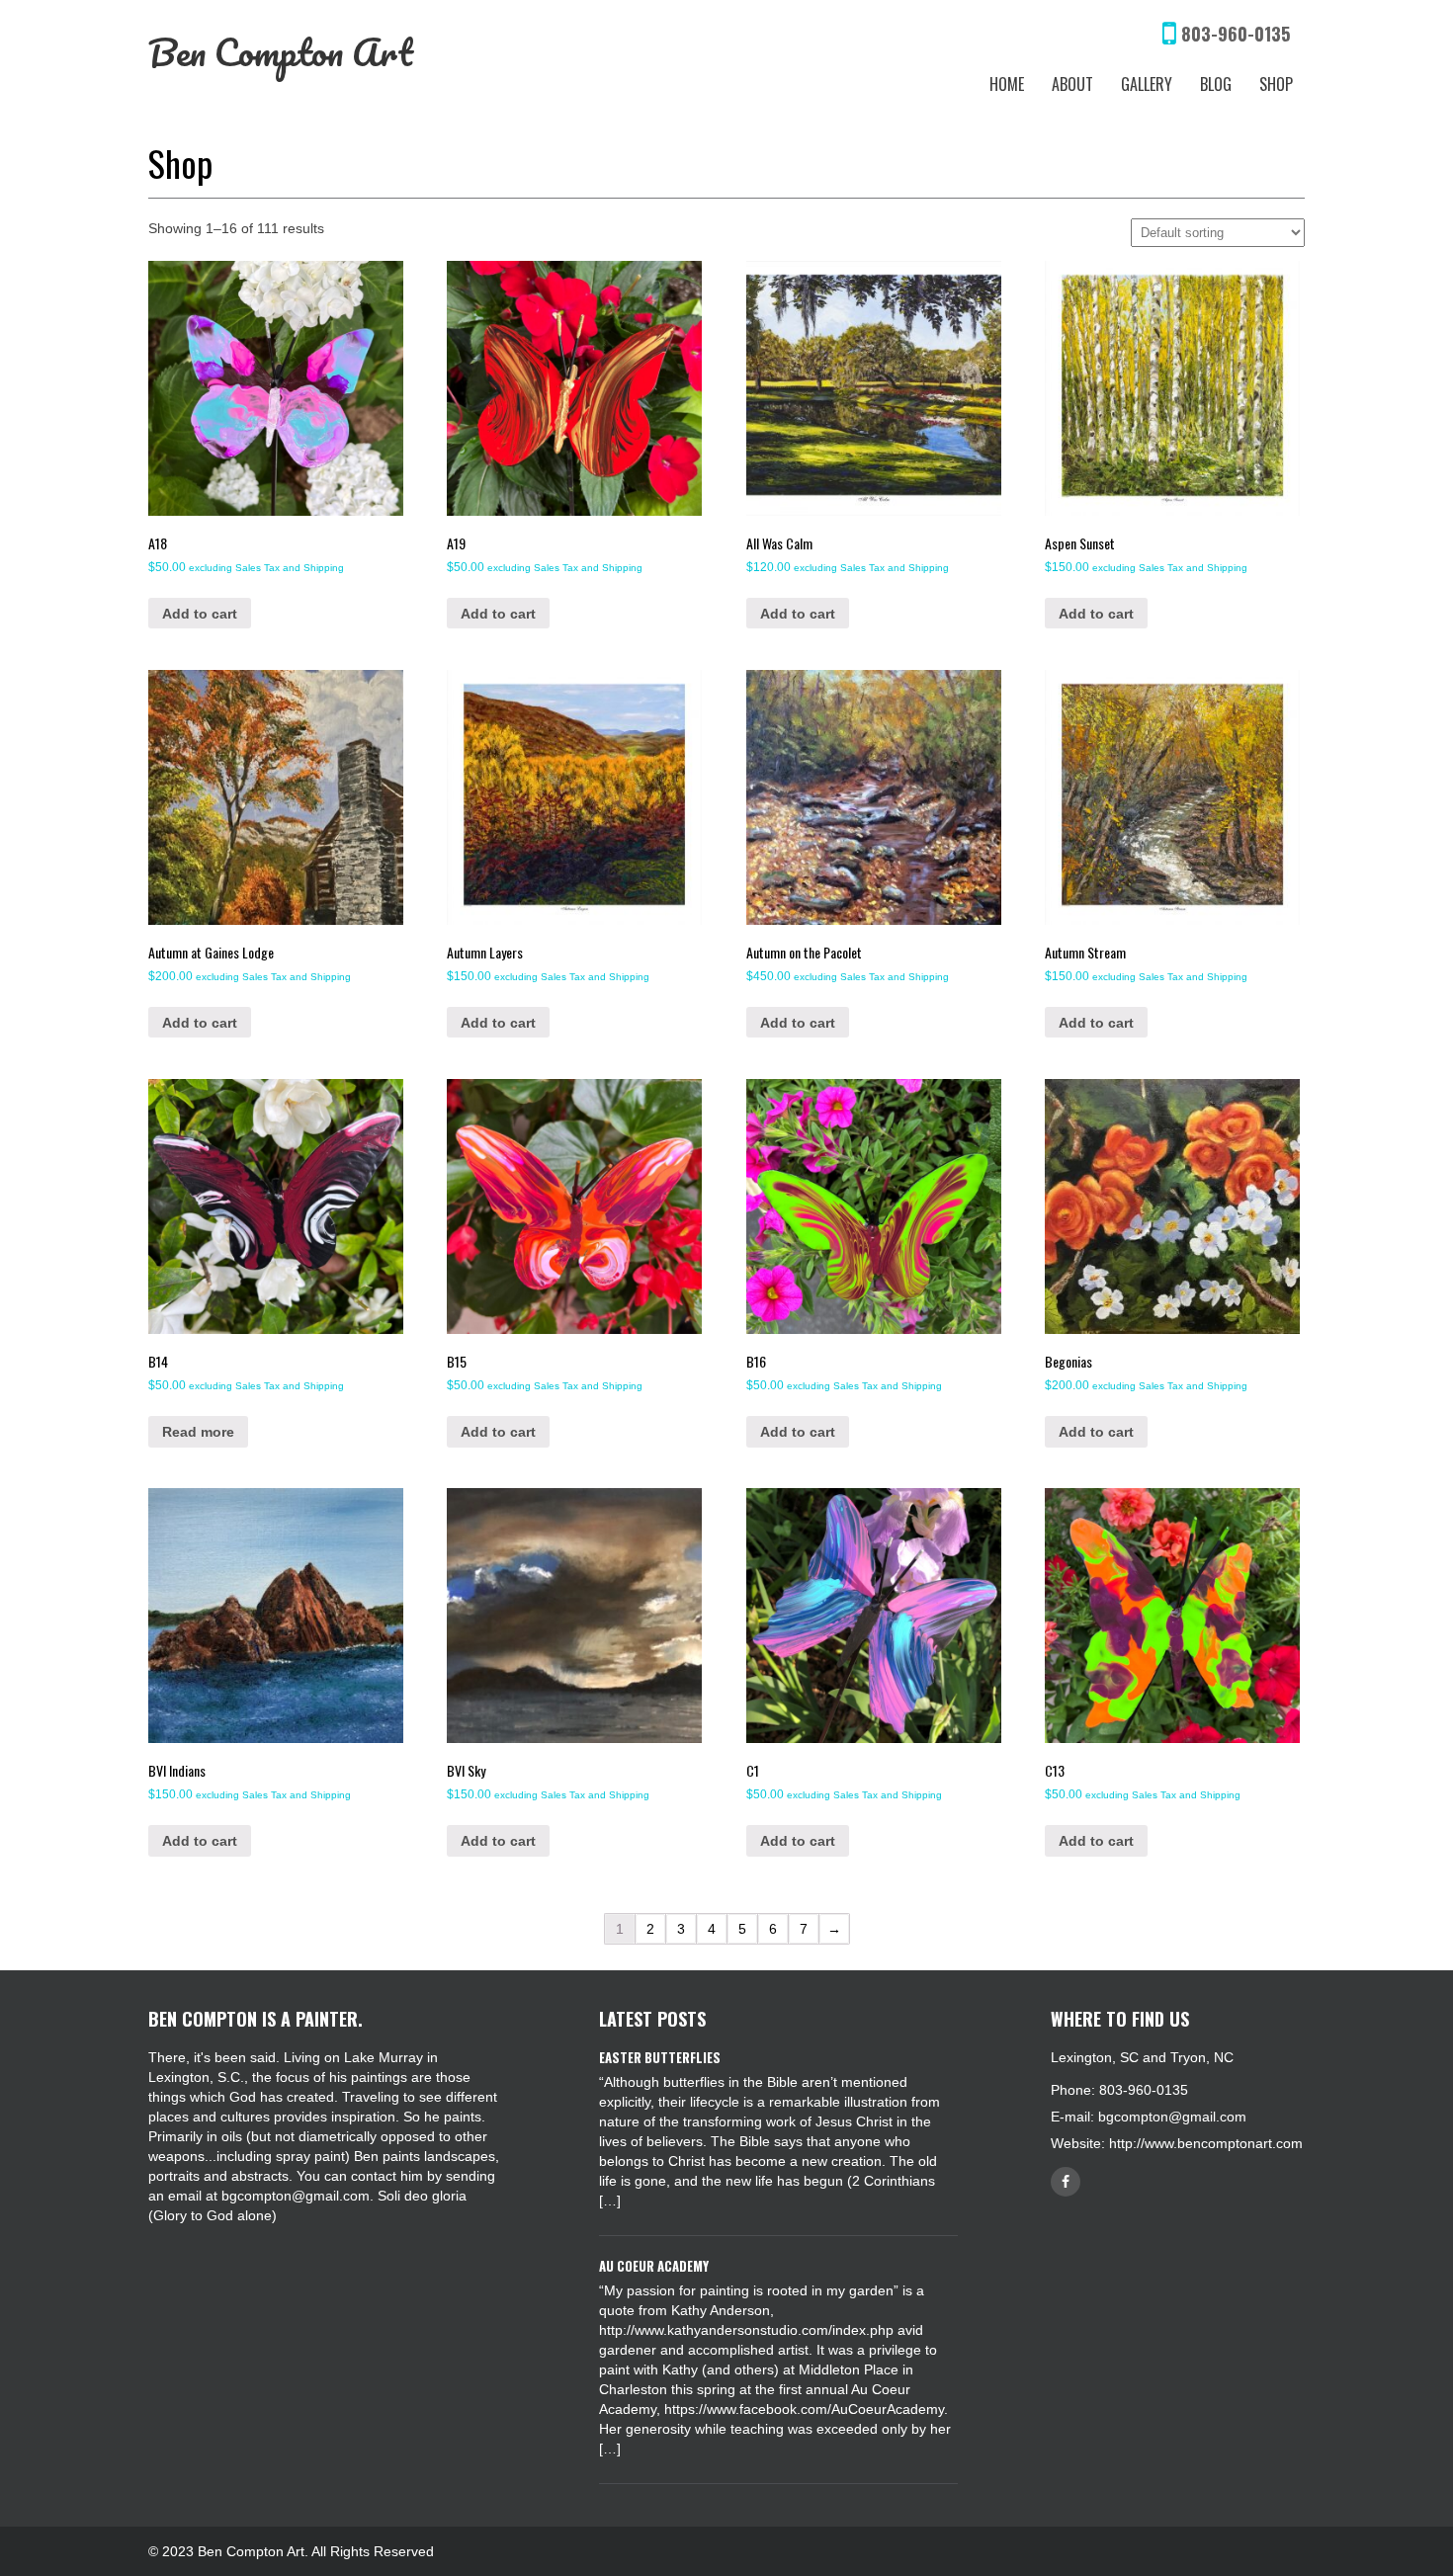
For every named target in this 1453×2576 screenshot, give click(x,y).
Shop (1276, 84)
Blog (1216, 84)
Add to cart (200, 614)
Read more (198, 1432)
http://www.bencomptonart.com (1206, 2143)
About (1072, 84)
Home (1007, 84)
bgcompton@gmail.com (1172, 2117)
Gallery (1147, 84)
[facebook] (1066, 2182)
